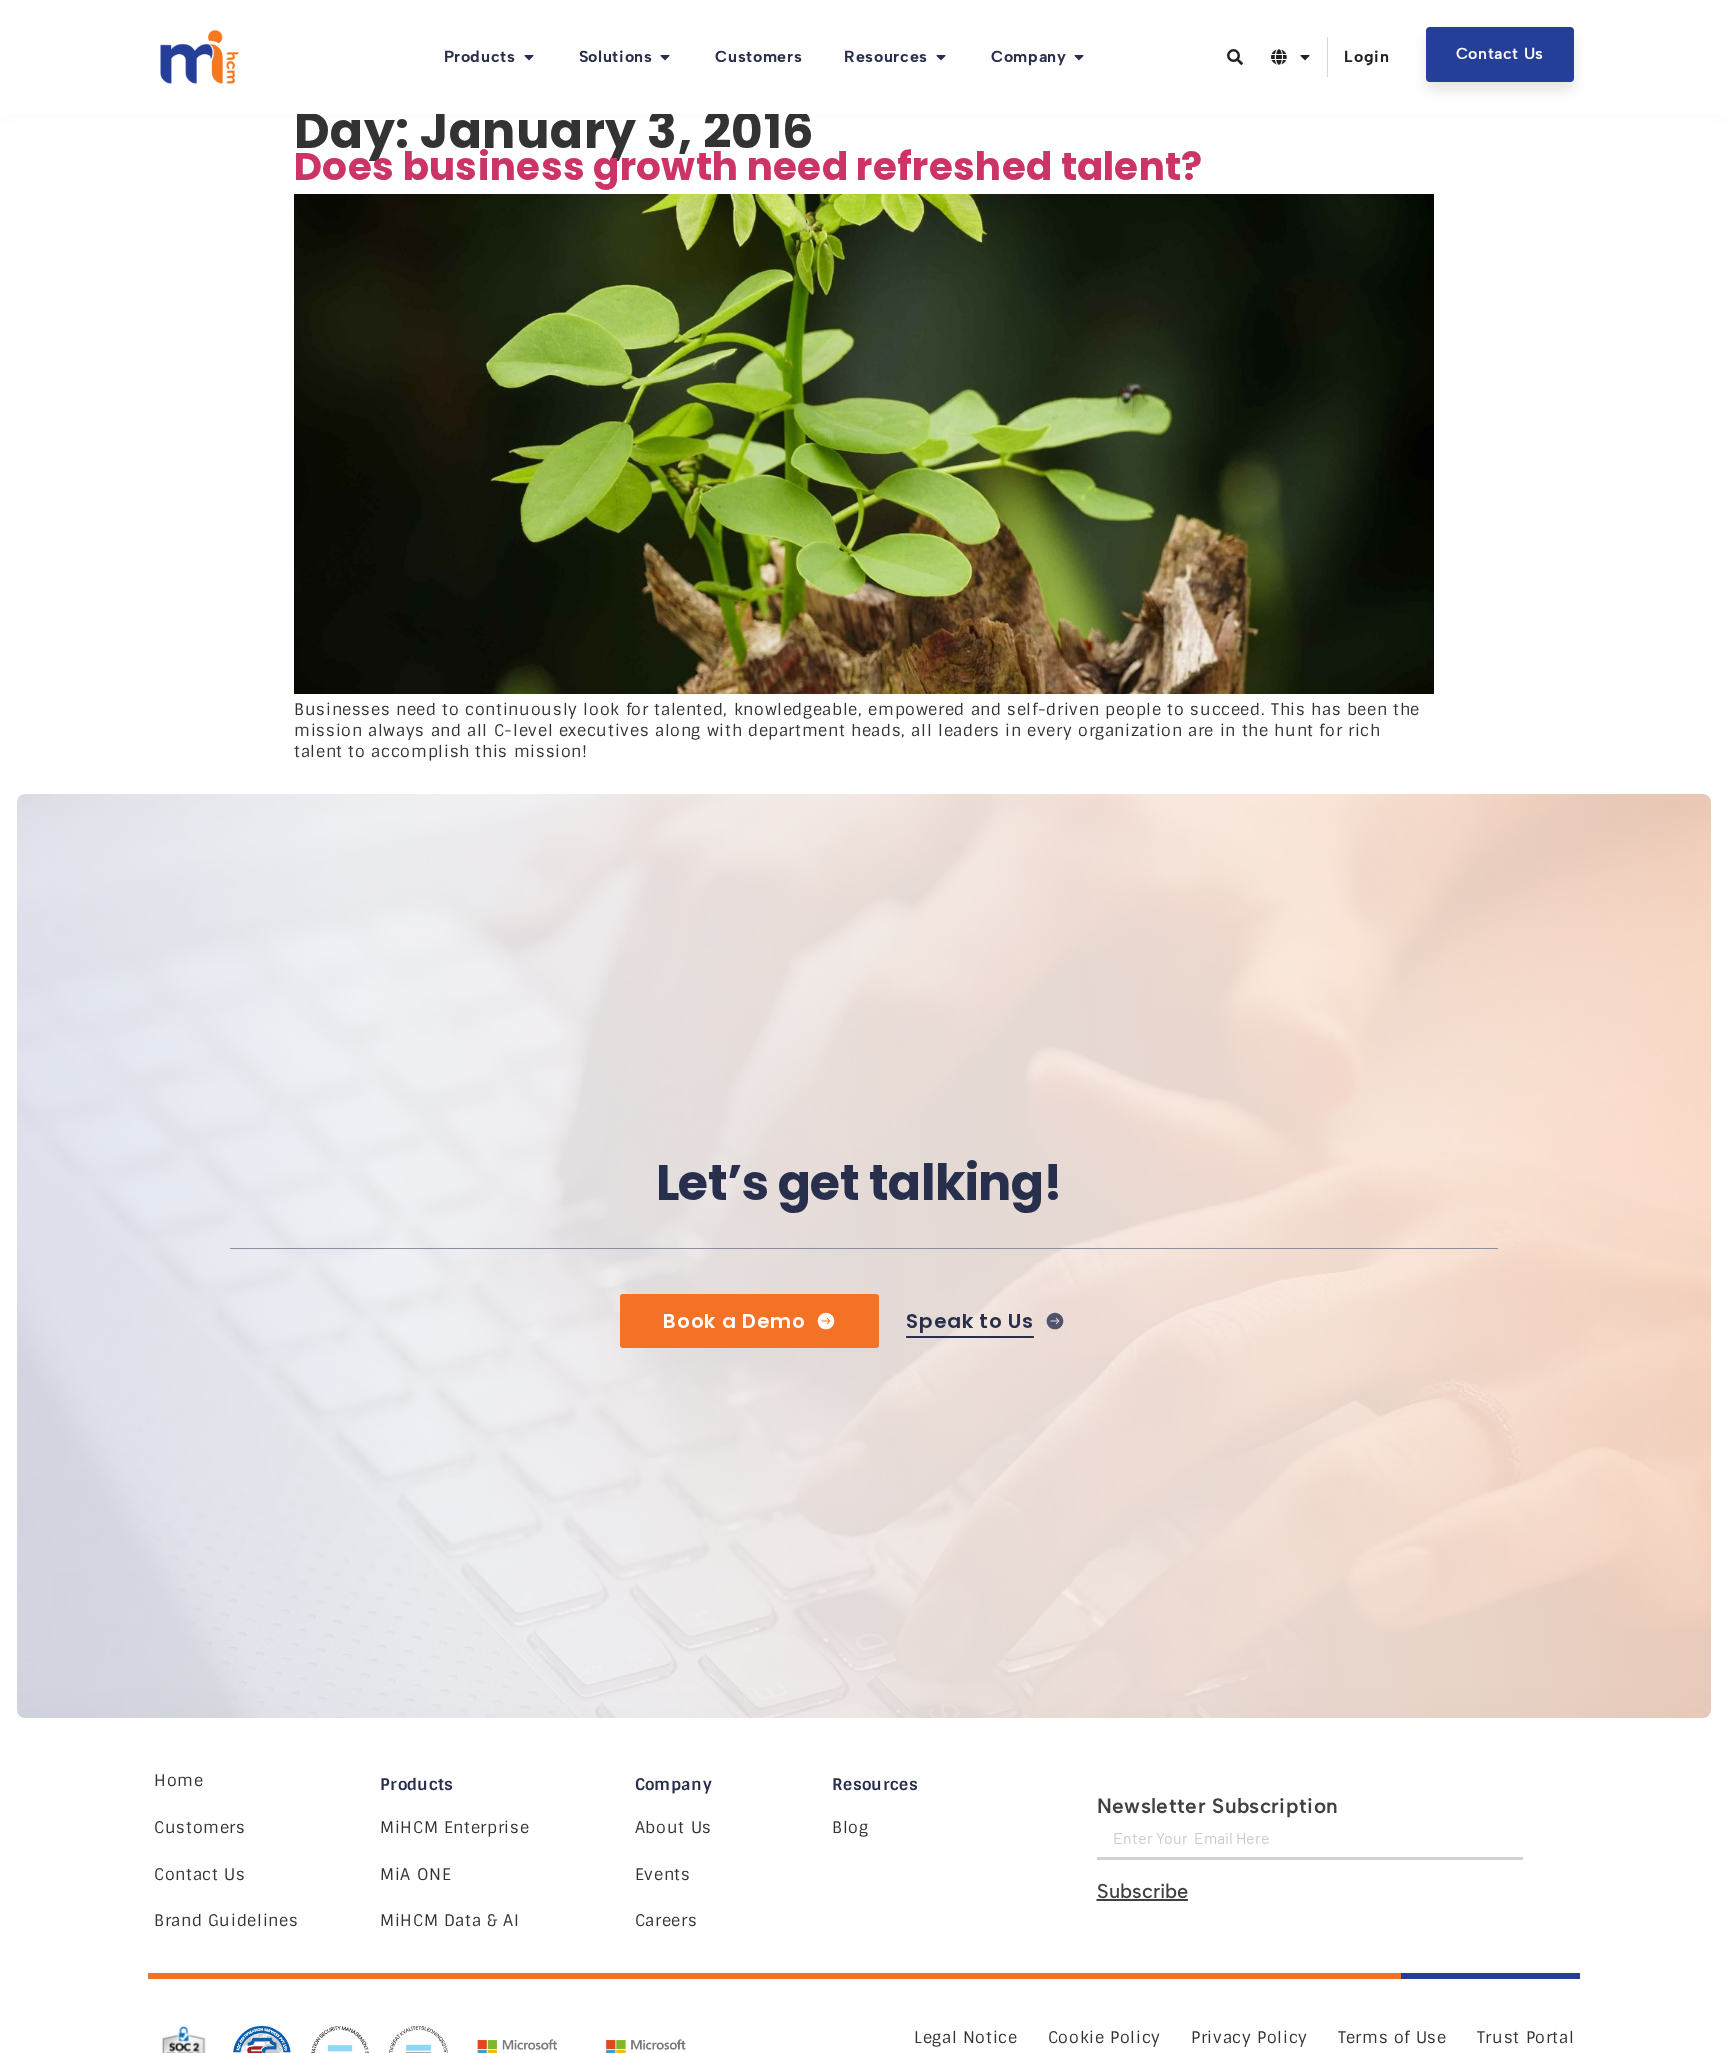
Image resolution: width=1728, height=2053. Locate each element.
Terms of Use (1392, 2037)
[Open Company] (1079, 57)
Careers (666, 1920)
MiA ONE (415, 1874)
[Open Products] (529, 57)
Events (663, 1874)
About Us (673, 1827)
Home (179, 1780)
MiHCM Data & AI (450, 1920)
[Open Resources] (941, 57)
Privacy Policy (1249, 2037)
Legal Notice (966, 2037)
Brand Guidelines (226, 1920)
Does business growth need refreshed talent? (748, 166)
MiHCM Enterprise (454, 1827)
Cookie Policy (1104, 2037)
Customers (200, 1827)
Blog (850, 1827)
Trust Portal (1526, 2037)
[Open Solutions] (665, 57)
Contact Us (199, 1874)
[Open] (1305, 57)
